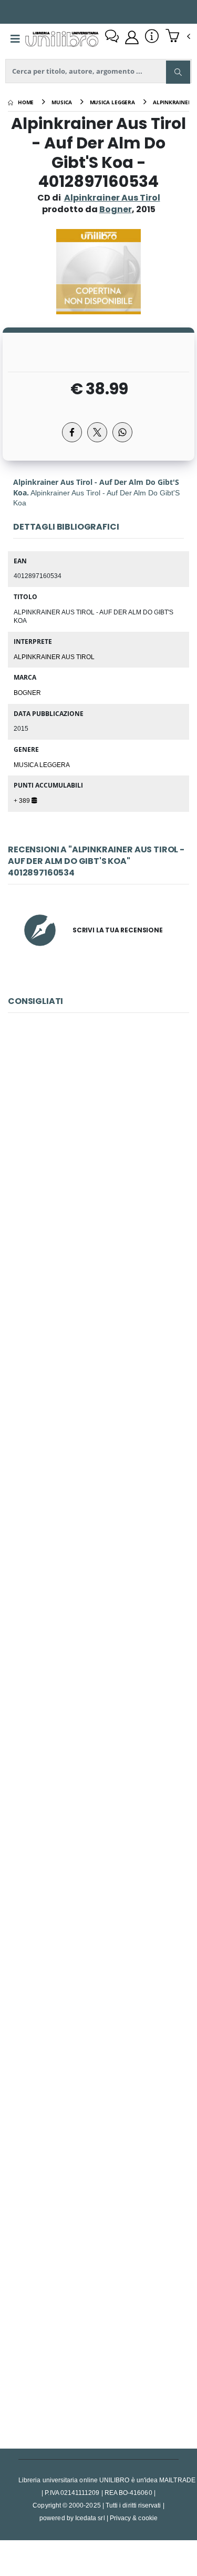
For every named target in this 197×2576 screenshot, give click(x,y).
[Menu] (15, 39)
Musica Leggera (42, 764)
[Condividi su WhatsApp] (122, 432)
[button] (178, 37)
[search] (178, 72)
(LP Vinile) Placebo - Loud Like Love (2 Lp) (98, 1155)
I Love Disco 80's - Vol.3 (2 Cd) (98, 1390)
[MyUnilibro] (132, 37)
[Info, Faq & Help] (152, 37)
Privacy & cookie (134, 2518)
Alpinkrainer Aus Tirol (112, 198)
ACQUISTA (103, 1230)
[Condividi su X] (97, 432)
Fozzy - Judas (98, 1624)
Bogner (27, 692)
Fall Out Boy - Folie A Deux (98, 2328)
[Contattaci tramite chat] (112, 37)
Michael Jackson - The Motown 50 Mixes (98, 2093)
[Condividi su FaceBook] (72, 432)
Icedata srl (90, 2518)
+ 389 (23, 800)
